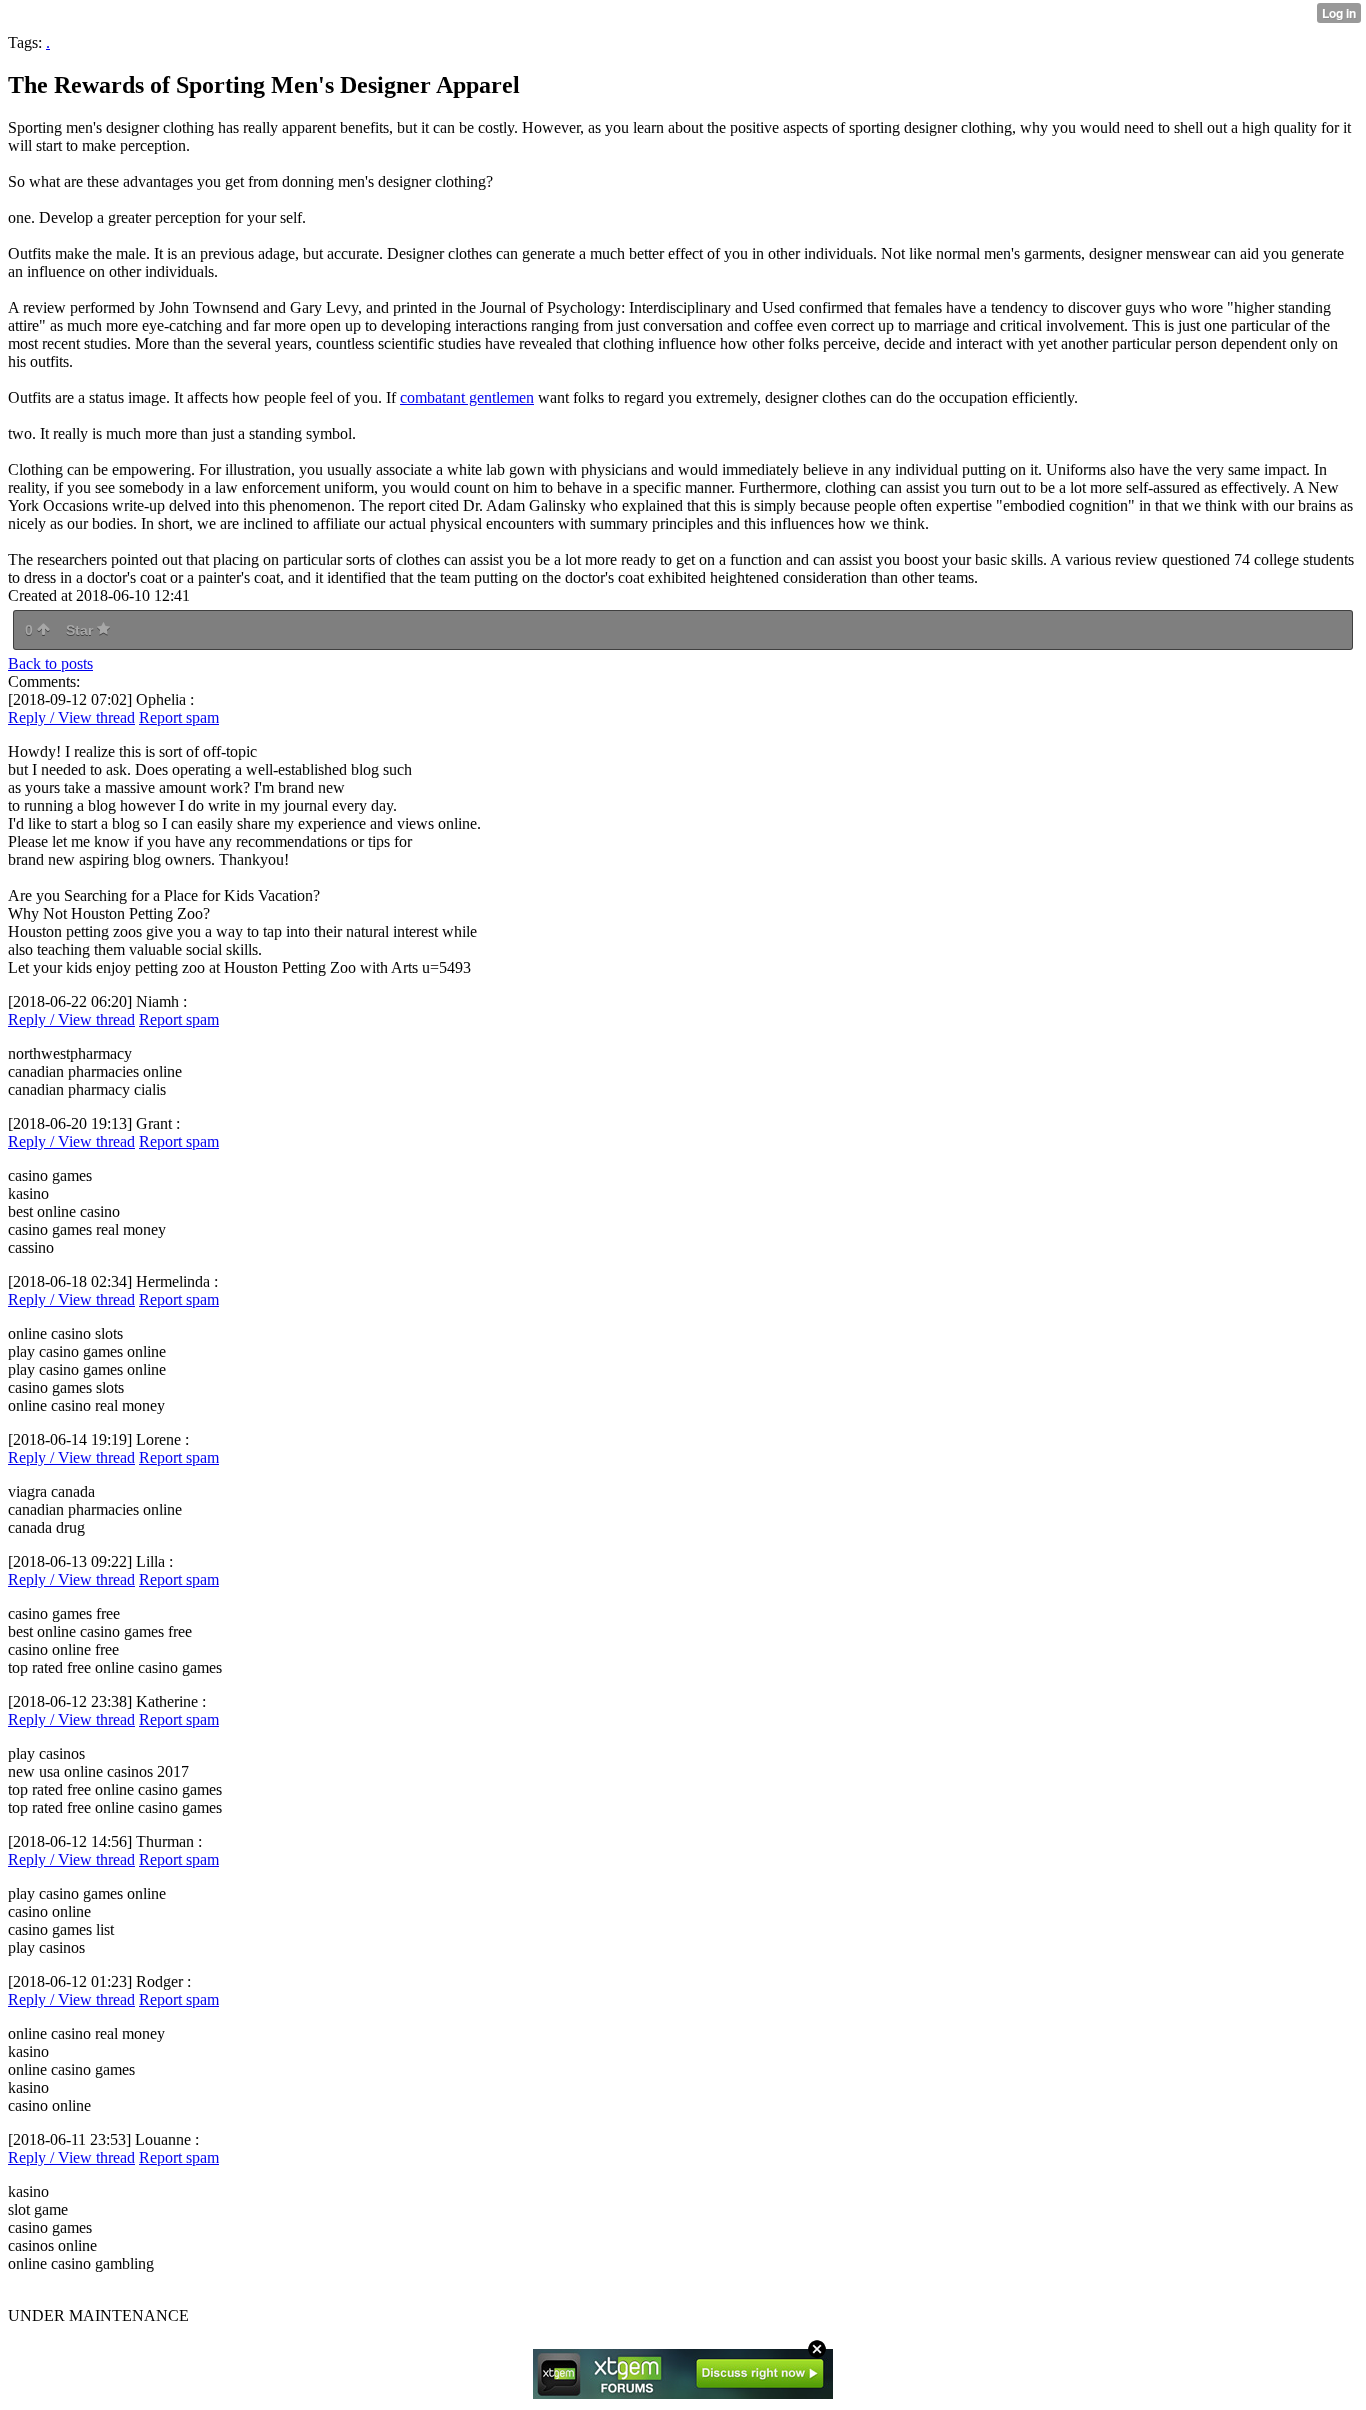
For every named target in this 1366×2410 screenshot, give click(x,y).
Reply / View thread (71, 717)
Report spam (179, 717)
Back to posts (50, 663)
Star (81, 630)
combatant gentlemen (467, 397)
